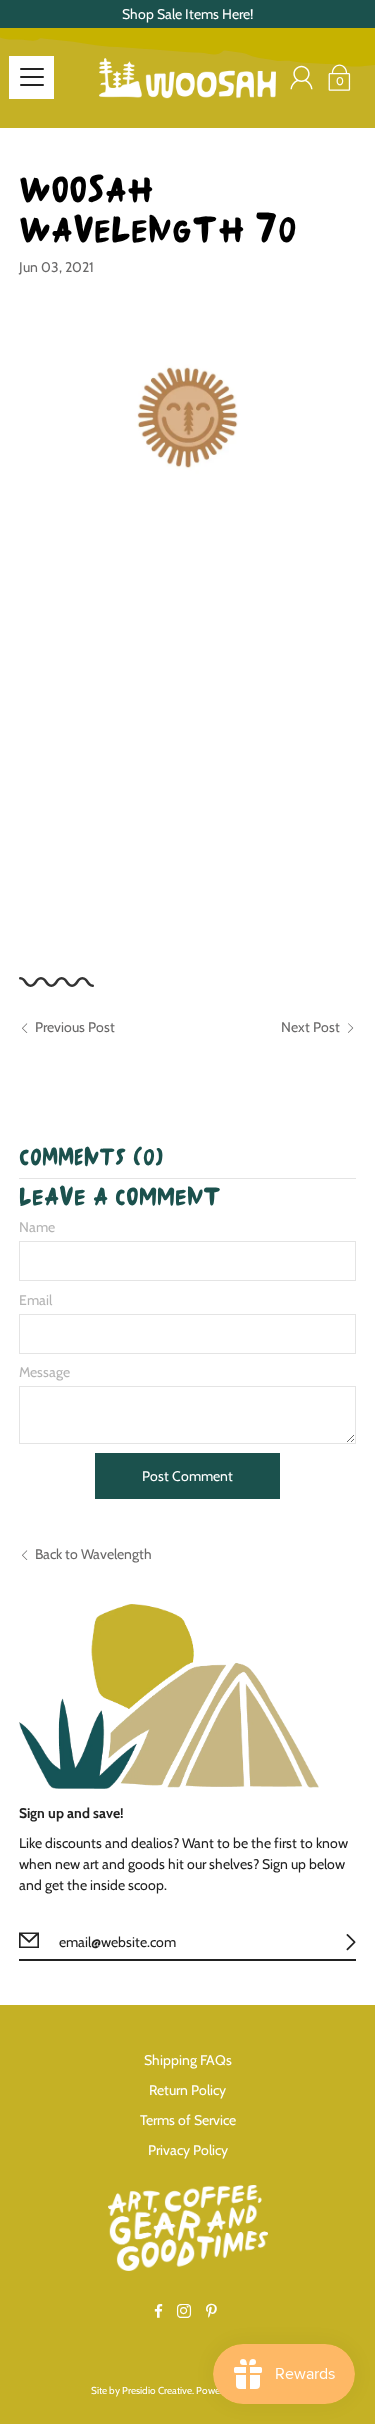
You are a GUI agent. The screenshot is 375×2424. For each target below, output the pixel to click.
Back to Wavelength (93, 1554)
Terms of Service (188, 2120)
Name (37, 1227)
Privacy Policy (188, 2150)
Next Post (310, 1027)
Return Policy (187, 2090)
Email (35, 1300)
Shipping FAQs (188, 2060)
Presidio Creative (157, 2390)
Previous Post (75, 1027)
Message (44, 1372)
